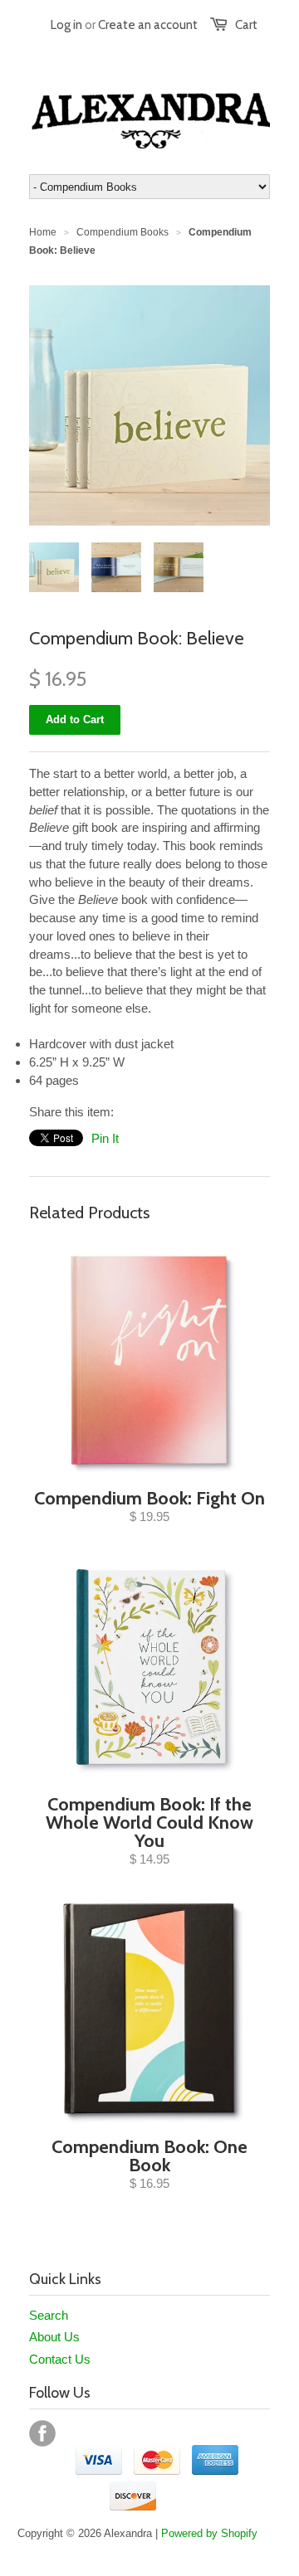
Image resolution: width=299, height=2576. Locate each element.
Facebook (42, 2433)
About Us (54, 2337)
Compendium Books (123, 232)
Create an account (148, 25)
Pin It (105, 1138)
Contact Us (60, 2359)
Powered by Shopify (209, 2533)
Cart (246, 25)
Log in (66, 25)
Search (49, 2315)
